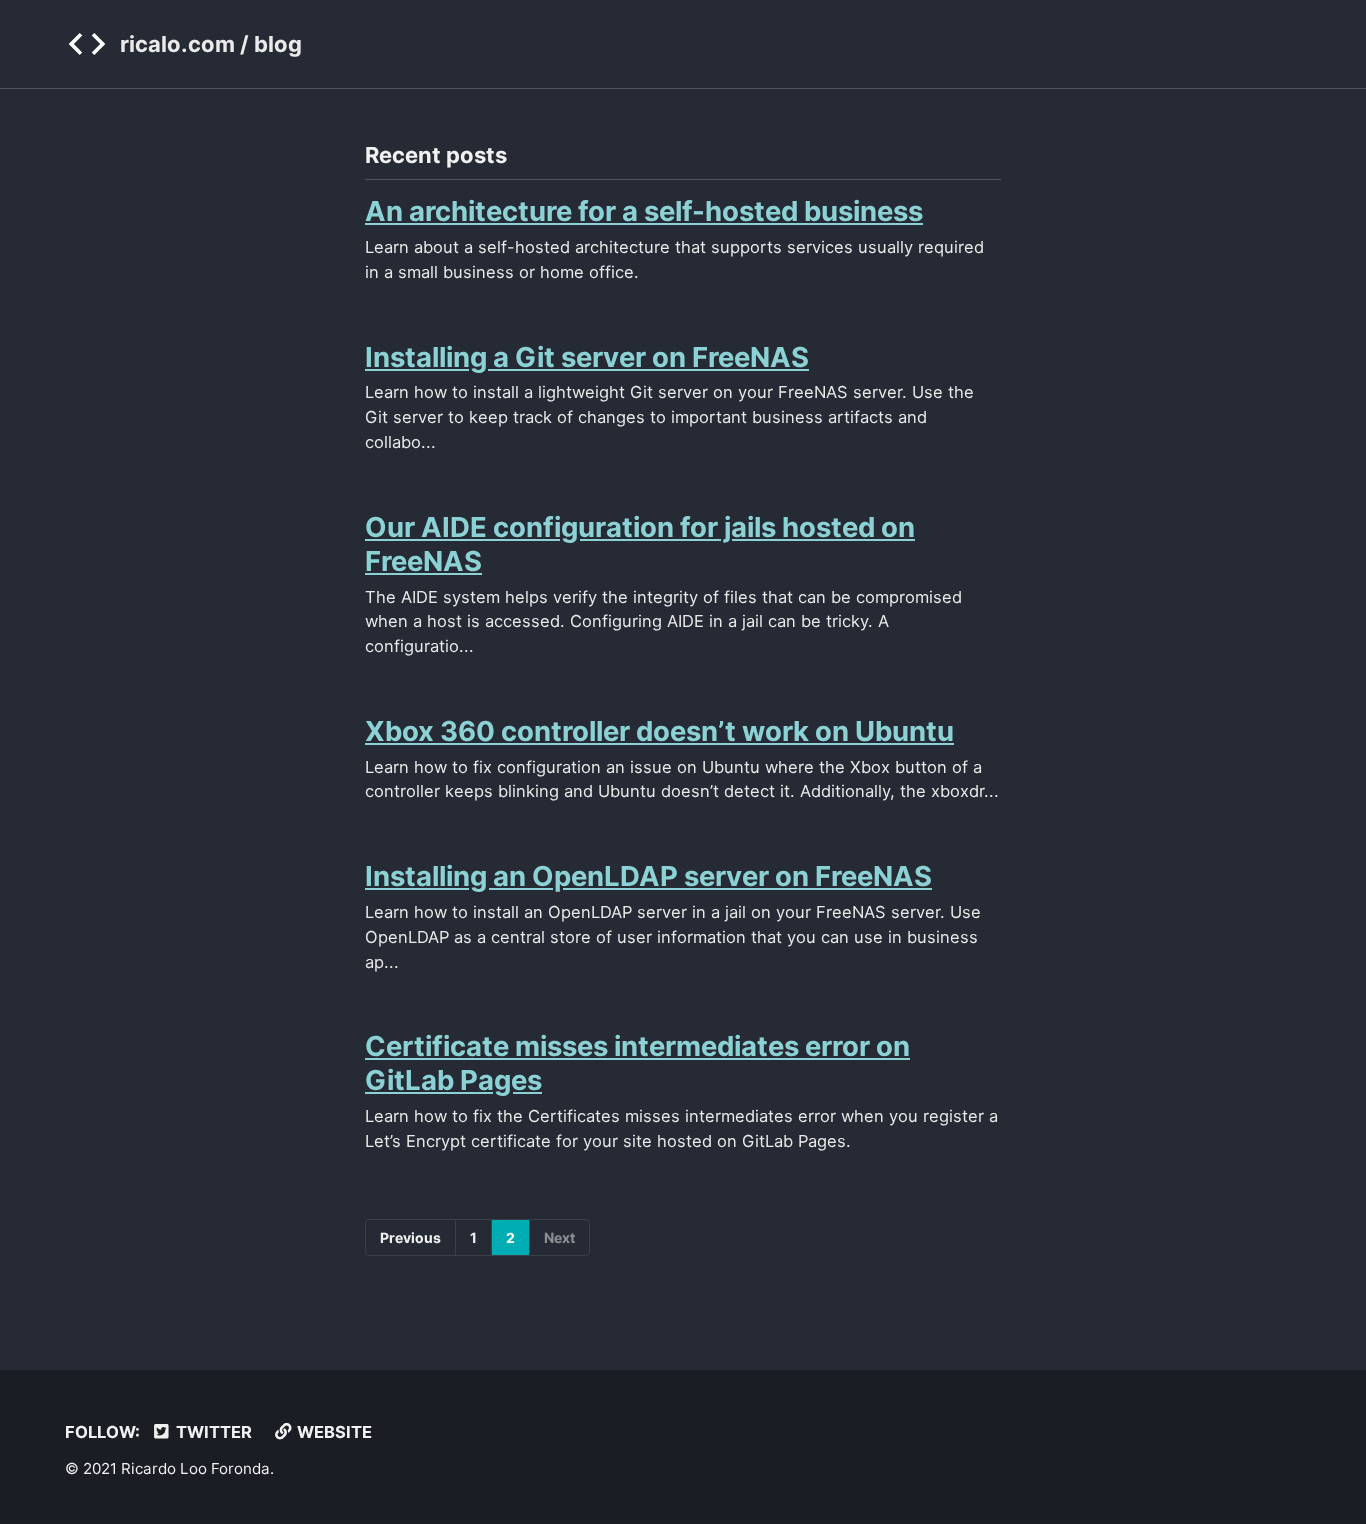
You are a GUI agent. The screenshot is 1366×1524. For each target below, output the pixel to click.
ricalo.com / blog (211, 44)
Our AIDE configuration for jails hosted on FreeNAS (640, 544)
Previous (410, 1237)
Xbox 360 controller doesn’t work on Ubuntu (659, 731)
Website (332, 1432)
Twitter (212, 1432)
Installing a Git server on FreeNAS (587, 357)
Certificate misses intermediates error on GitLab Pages (637, 1063)
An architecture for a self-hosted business (644, 211)
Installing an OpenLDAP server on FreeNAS (648, 876)
